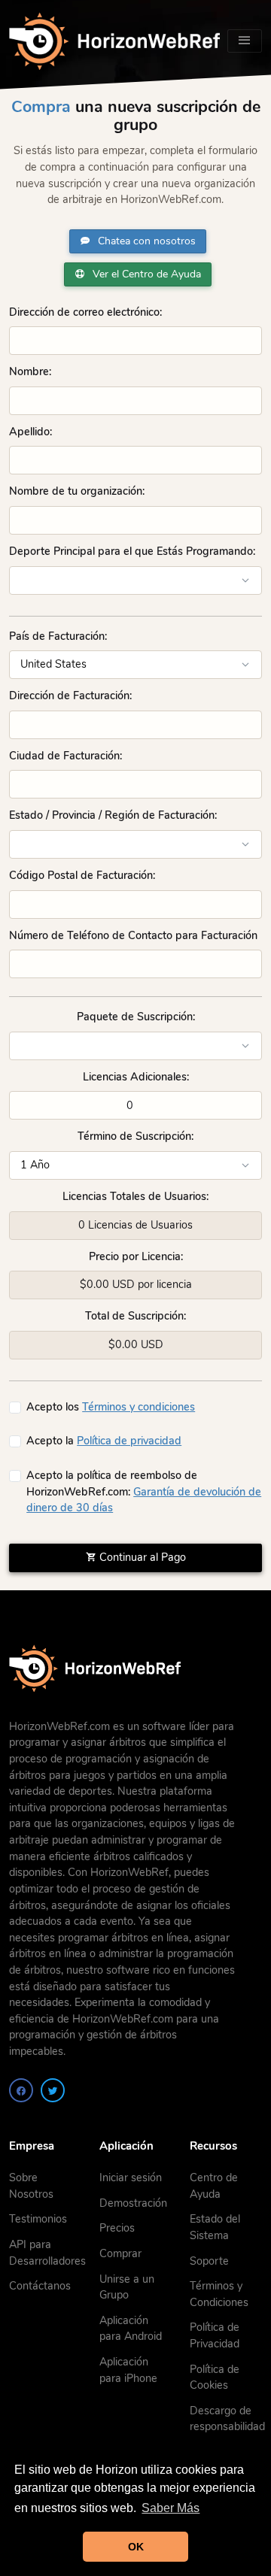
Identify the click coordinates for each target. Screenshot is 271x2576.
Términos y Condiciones (219, 2294)
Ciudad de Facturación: (65, 756)
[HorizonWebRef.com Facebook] (21, 2090)
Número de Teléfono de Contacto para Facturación (133, 935)
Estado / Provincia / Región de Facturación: (113, 815)
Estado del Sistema (215, 2227)
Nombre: (30, 371)
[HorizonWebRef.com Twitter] (53, 2090)
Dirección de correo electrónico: (85, 312)
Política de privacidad (129, 1441)
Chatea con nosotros (145, 241)
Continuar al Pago (141, 1557)
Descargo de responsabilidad (227, 2419)
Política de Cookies (215, 2377)
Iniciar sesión (131, 2177)
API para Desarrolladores (47, 2253)
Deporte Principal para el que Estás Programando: (132, 551)
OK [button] (136, 2547)
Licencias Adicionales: (136, 1077)
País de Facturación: (58, 636)
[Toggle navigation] (245, 41)
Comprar (120, 2253)
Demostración (133, 2203)
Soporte (209, 2261)
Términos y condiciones (139, 1407)
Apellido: (30, 432)
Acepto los (111, 1407)
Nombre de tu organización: (77, 491)
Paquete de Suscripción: (136, 1017)
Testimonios (38, 2219)
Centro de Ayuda (214, 2186)
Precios (117, 2228)
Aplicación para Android (131, 2329)
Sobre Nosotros (31, 2186)
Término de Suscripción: (135, 1136)
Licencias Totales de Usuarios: (135, 1196)
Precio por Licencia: (136, 1256)
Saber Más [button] (171, 2508)
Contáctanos (40, 2286)
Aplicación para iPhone (128, 2370)
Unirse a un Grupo (127, 2287)
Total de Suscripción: (135, 1316)
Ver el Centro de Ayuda (145, 274)
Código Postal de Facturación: (82, 875)
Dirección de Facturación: (70, 696)
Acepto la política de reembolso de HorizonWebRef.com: (144, 1491)
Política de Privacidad (215, 2335)
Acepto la (104, 1441)
